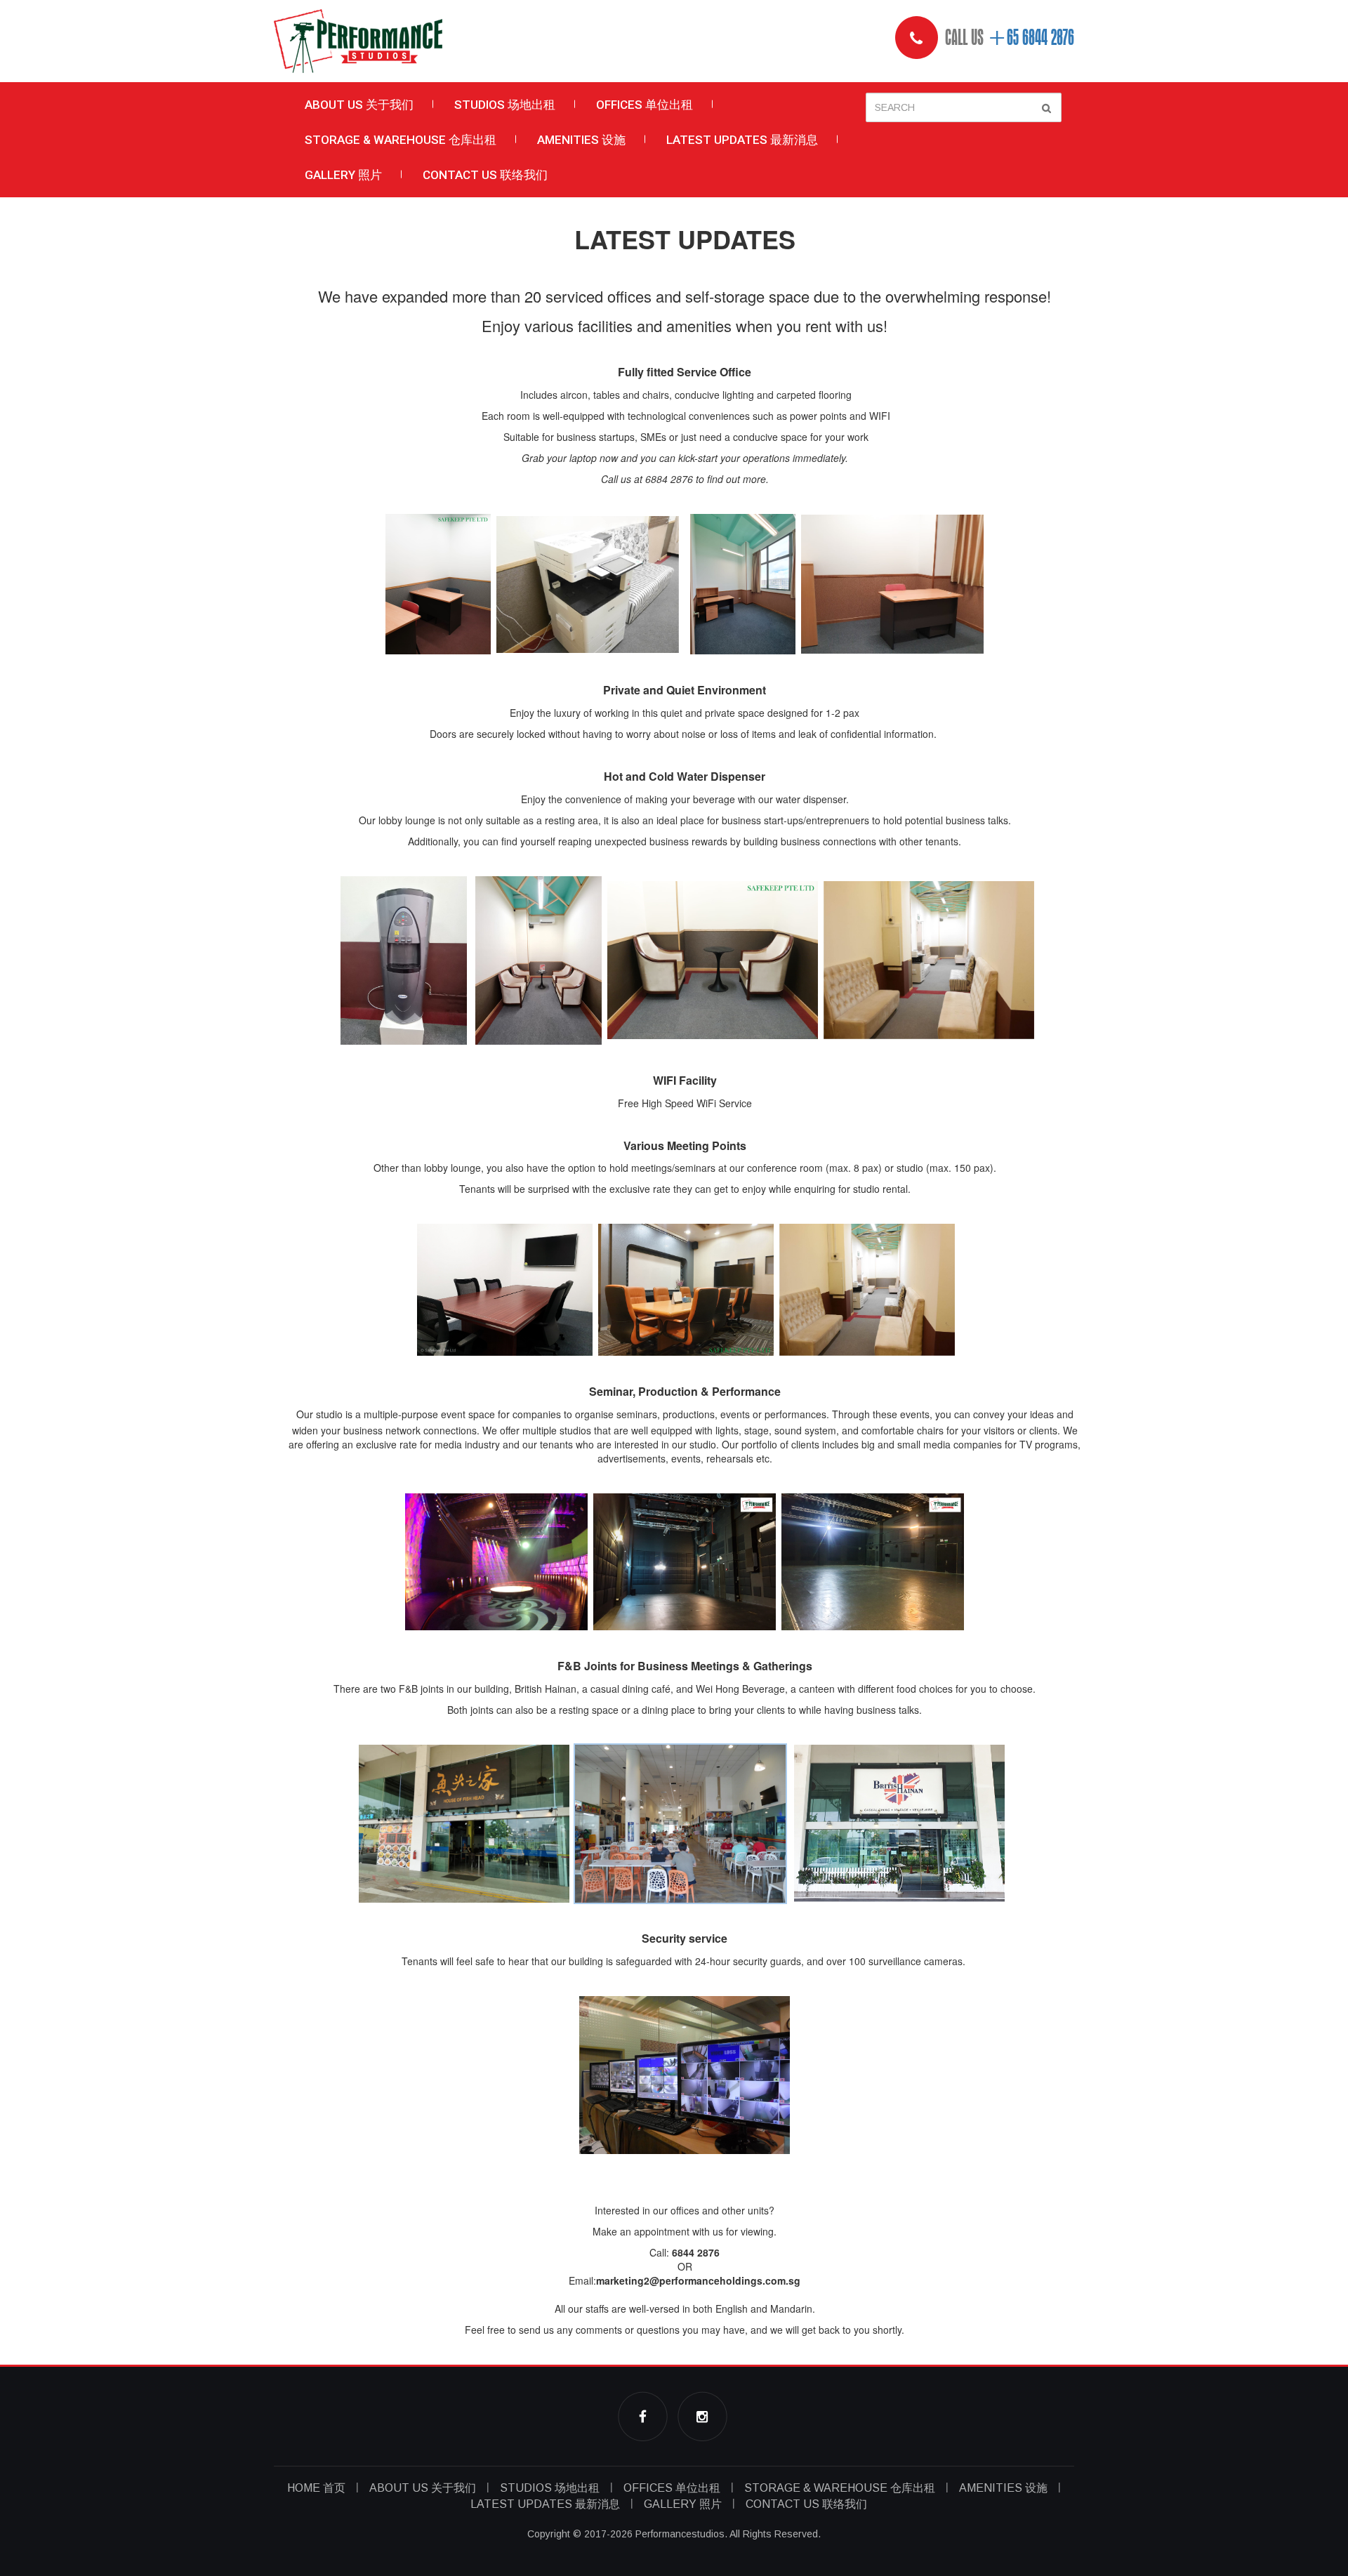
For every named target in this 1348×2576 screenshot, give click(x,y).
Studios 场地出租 (505, 105)
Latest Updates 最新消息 (742, 140)
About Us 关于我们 (359, 105)
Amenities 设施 (581, 140)
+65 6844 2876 (1031, 38)
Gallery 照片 (343, 175)
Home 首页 (316, 2488)
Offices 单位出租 (645, 105)
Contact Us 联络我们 (485, 175)
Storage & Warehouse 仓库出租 (401, 140)
